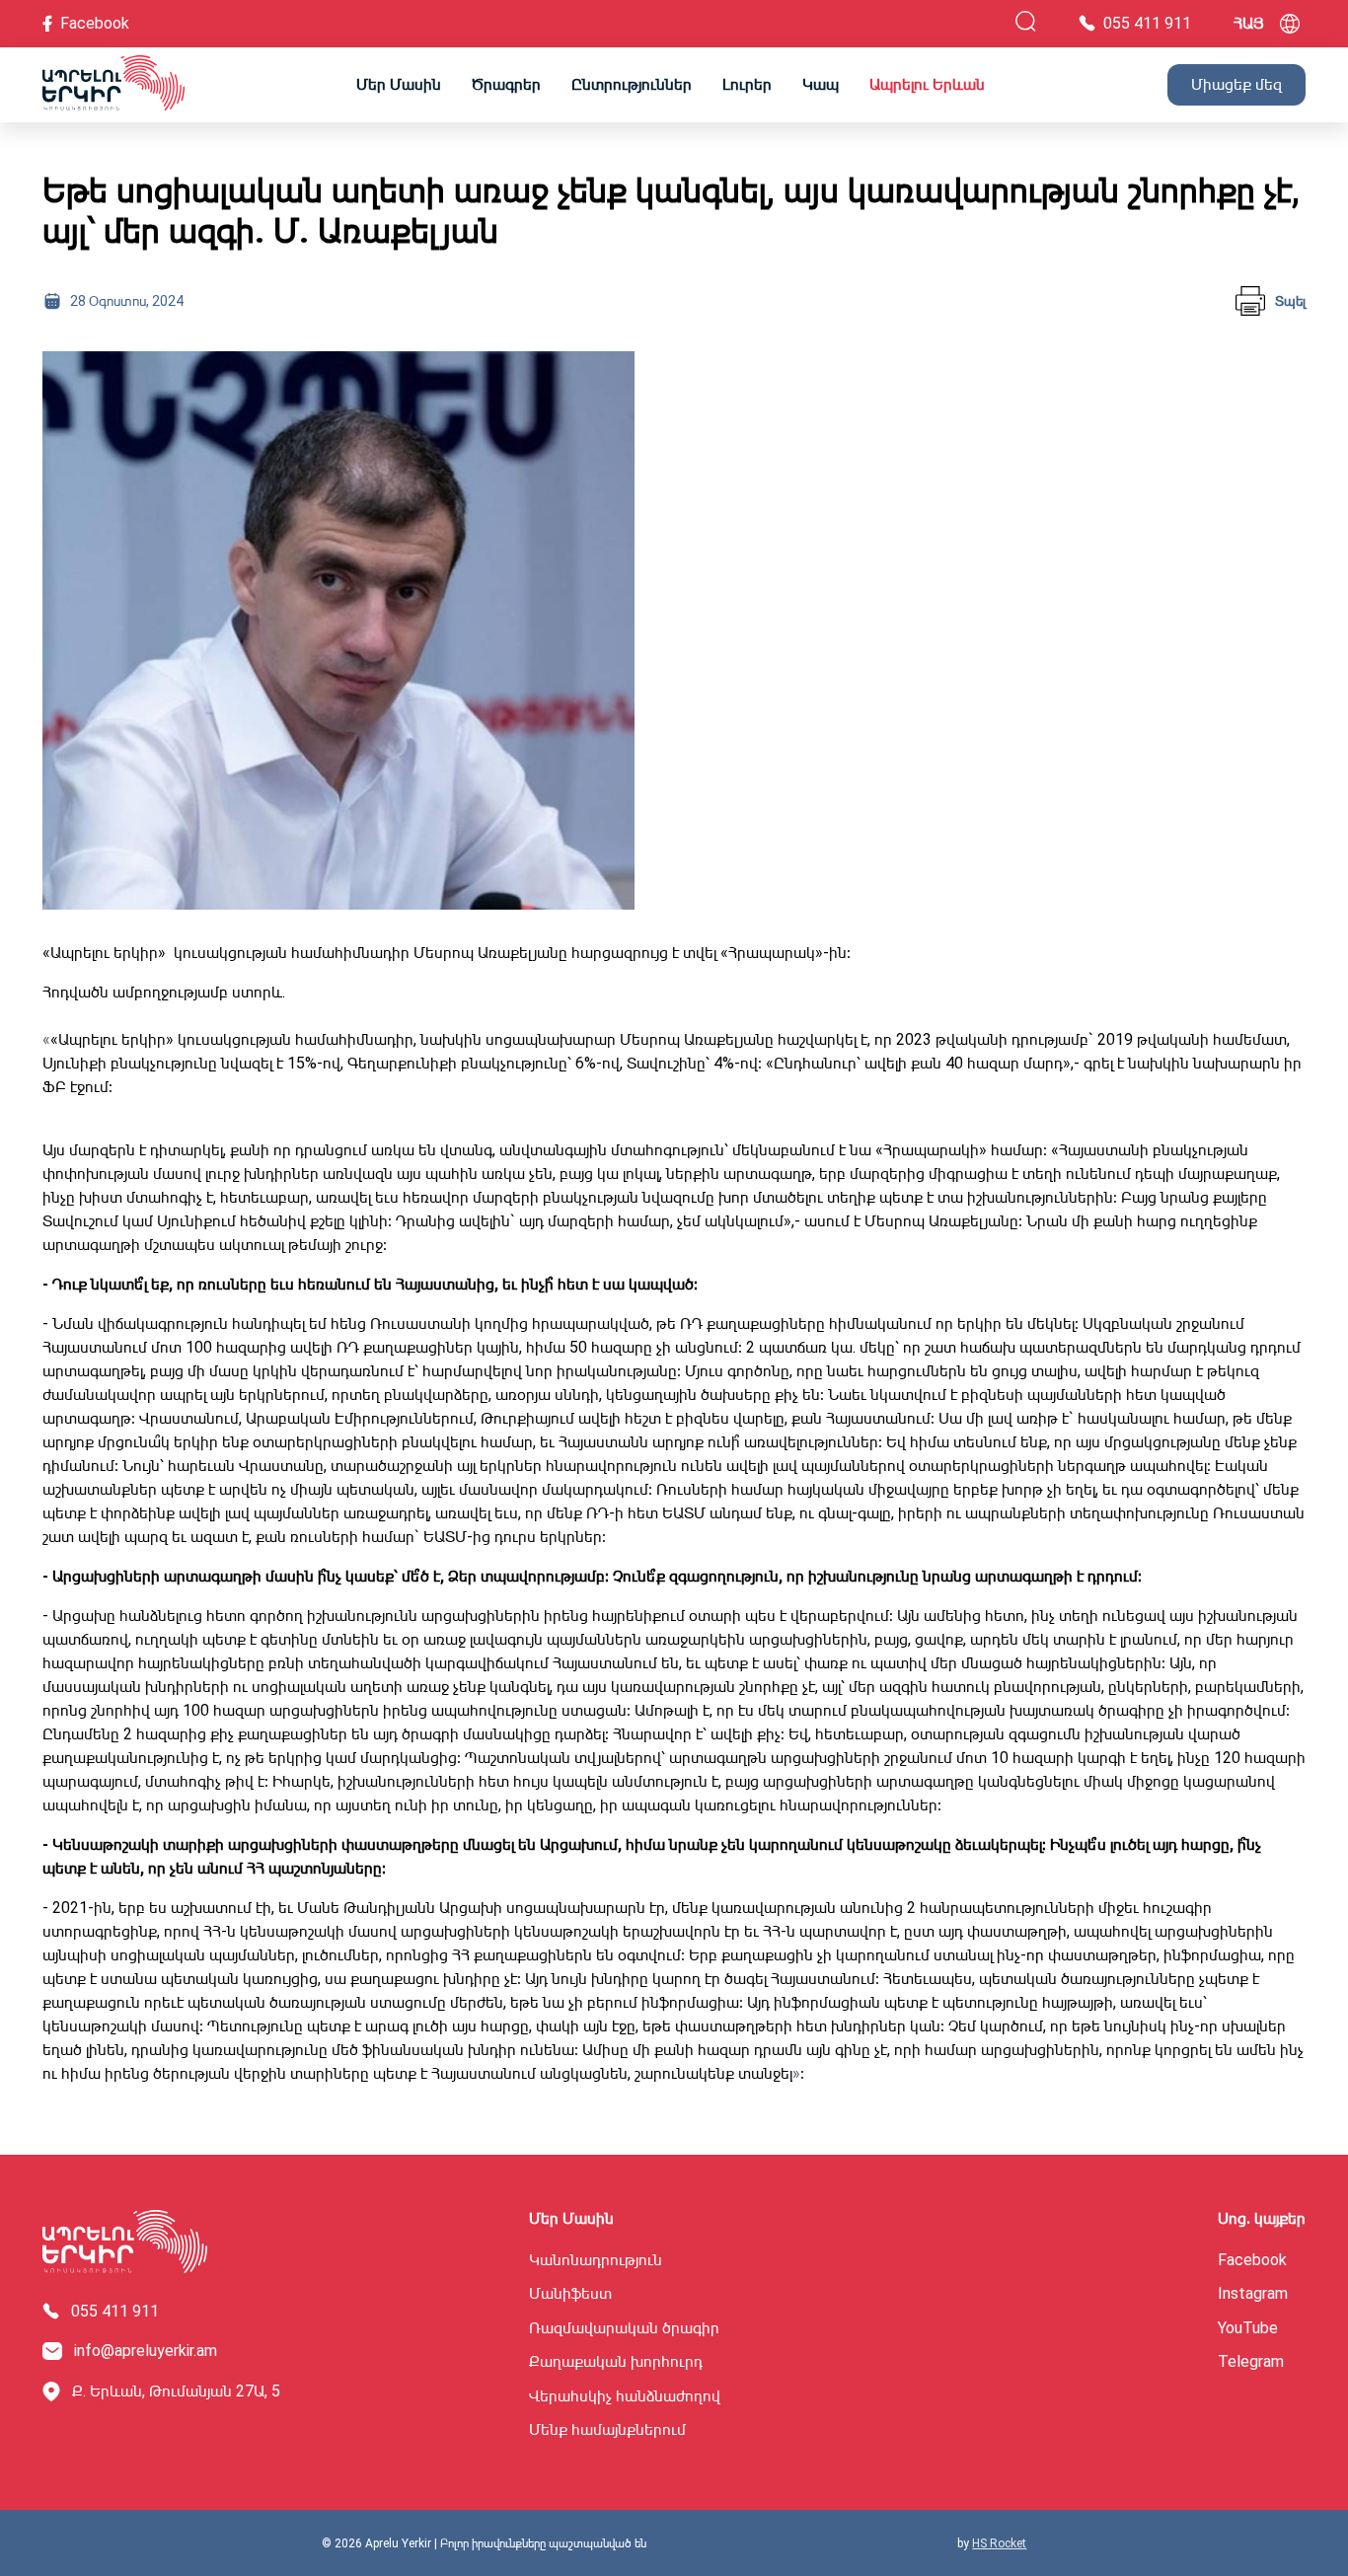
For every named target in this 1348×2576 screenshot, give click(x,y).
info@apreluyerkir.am (146, 2351)
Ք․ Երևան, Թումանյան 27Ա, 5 (176, 2391)
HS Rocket (999, 2543)
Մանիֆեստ (570, 2294)
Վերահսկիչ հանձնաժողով (625, 2396)
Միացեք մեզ (1236, 84)
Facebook (1252, 2260)
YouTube (1248, 2328)
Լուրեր (747, 84)
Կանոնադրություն (596, 2260)
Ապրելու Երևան (927, 84)
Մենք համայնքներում (607, 2430)
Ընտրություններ (632, 84)
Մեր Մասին (399, 84)
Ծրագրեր (506, 84)
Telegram (1251, 2362)
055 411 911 (115, 2312)
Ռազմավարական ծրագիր (624, 2328)
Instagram (1253, 2294)
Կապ (821, 84)
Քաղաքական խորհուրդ (616, 2362)
